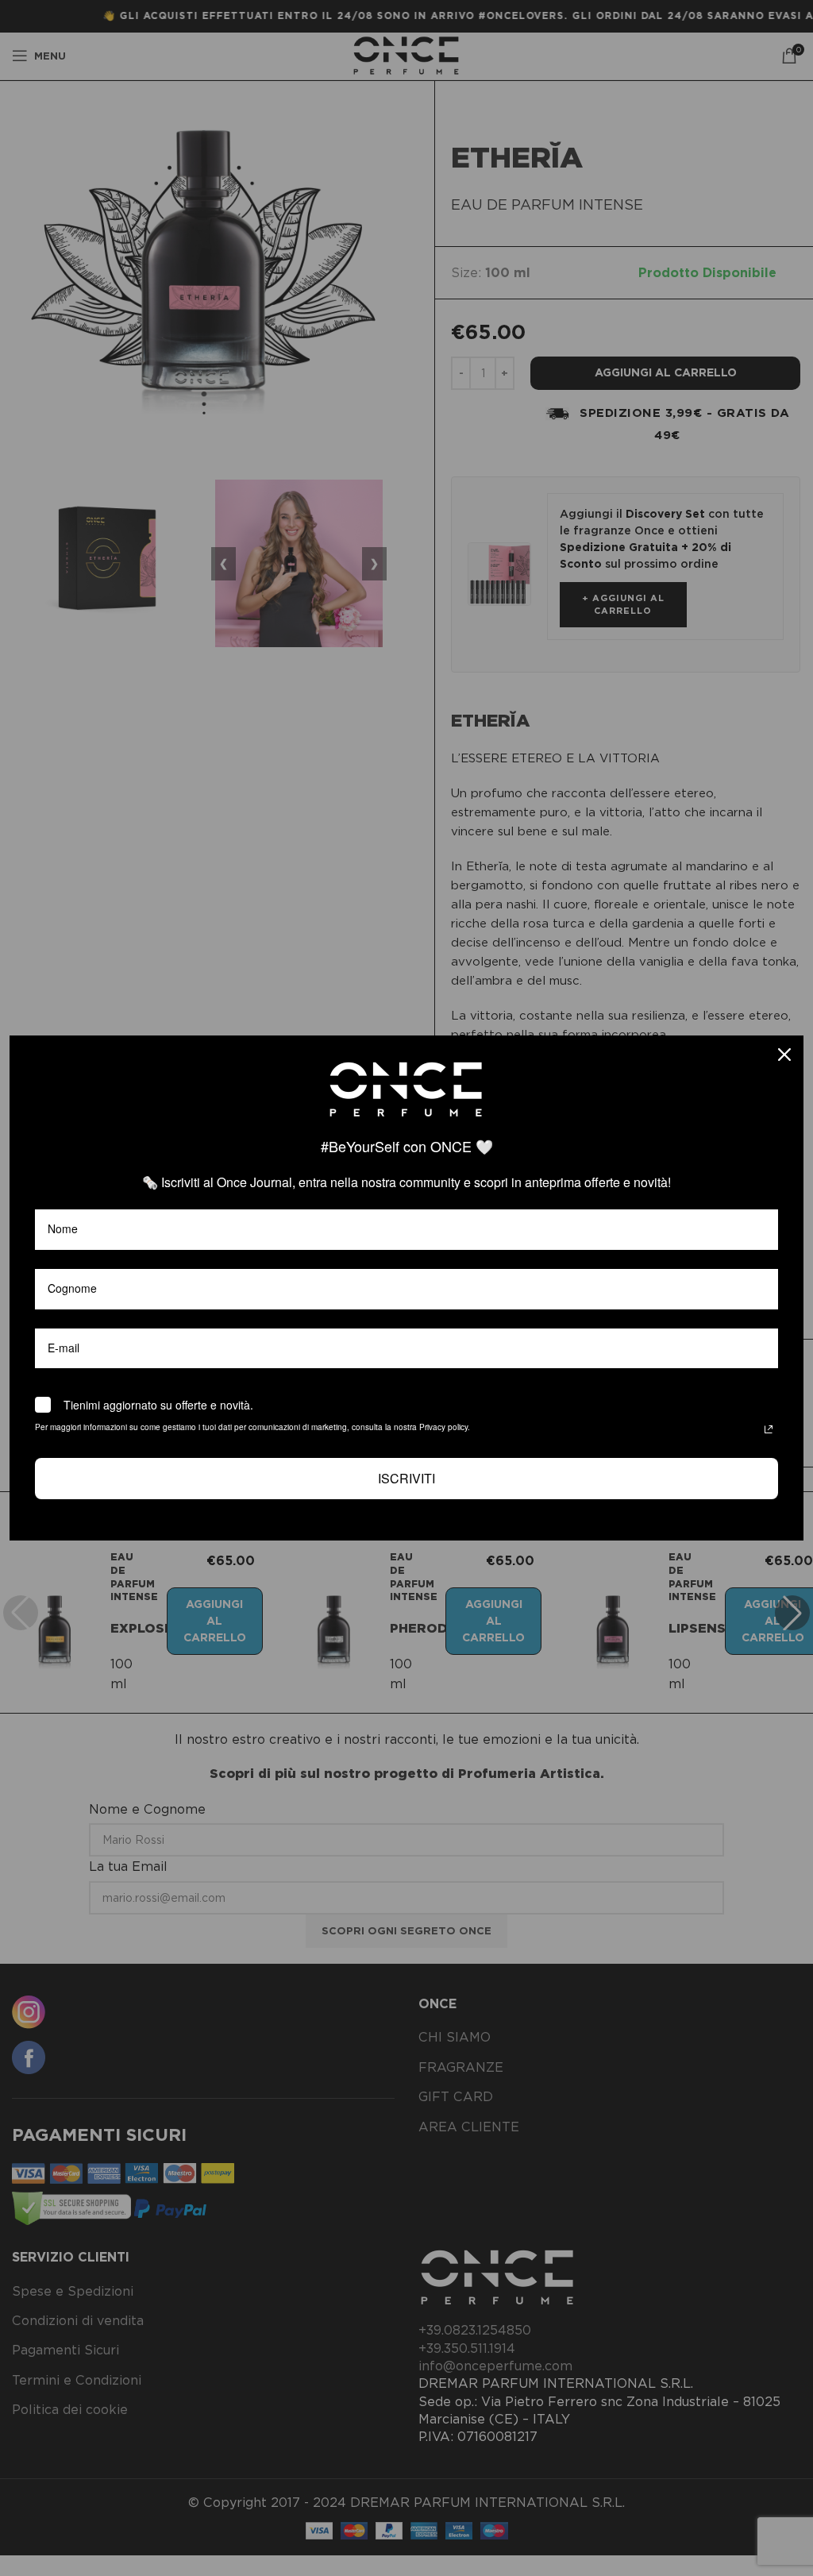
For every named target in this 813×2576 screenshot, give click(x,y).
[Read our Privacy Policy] (769, 1429)
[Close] (784, 1055)
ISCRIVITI (406, 1478)
